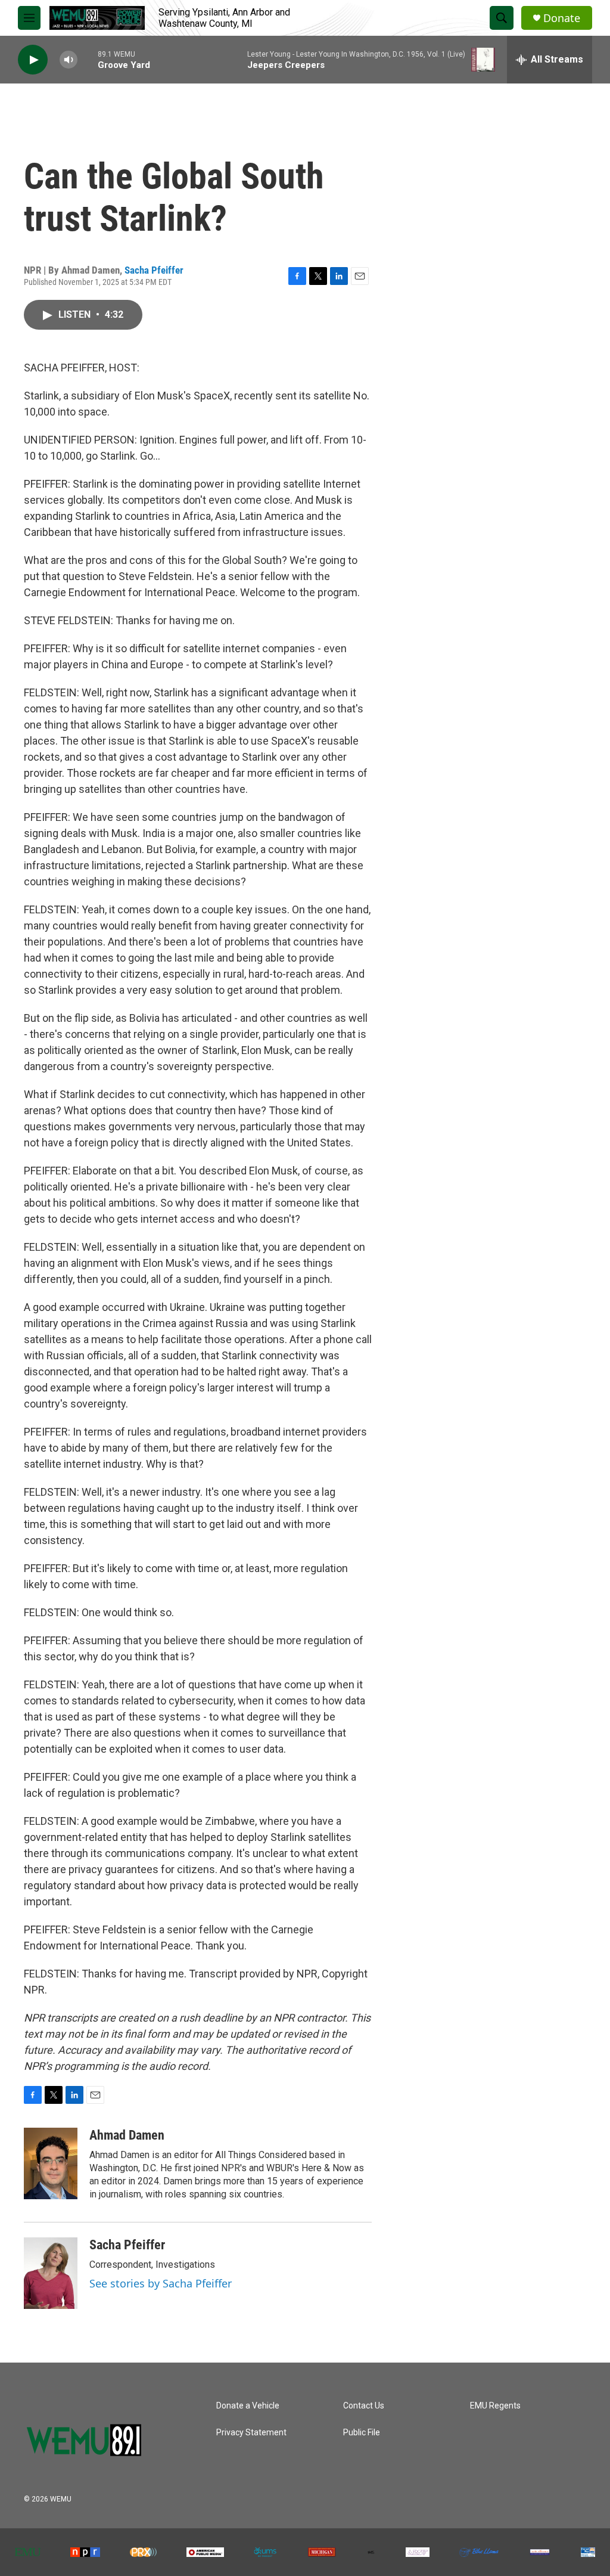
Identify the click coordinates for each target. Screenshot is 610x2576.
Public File (362, 2433)
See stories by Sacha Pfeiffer (161, 2283)
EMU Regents (495, 2406)
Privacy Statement (251, 2433)
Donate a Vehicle (248, 2406)
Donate (562, 18)
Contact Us (364, 2406)
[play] (33, 60)
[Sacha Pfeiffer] (51, 2273)
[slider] (88, 59)
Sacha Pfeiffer (154, 270)
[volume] (69, 60)
